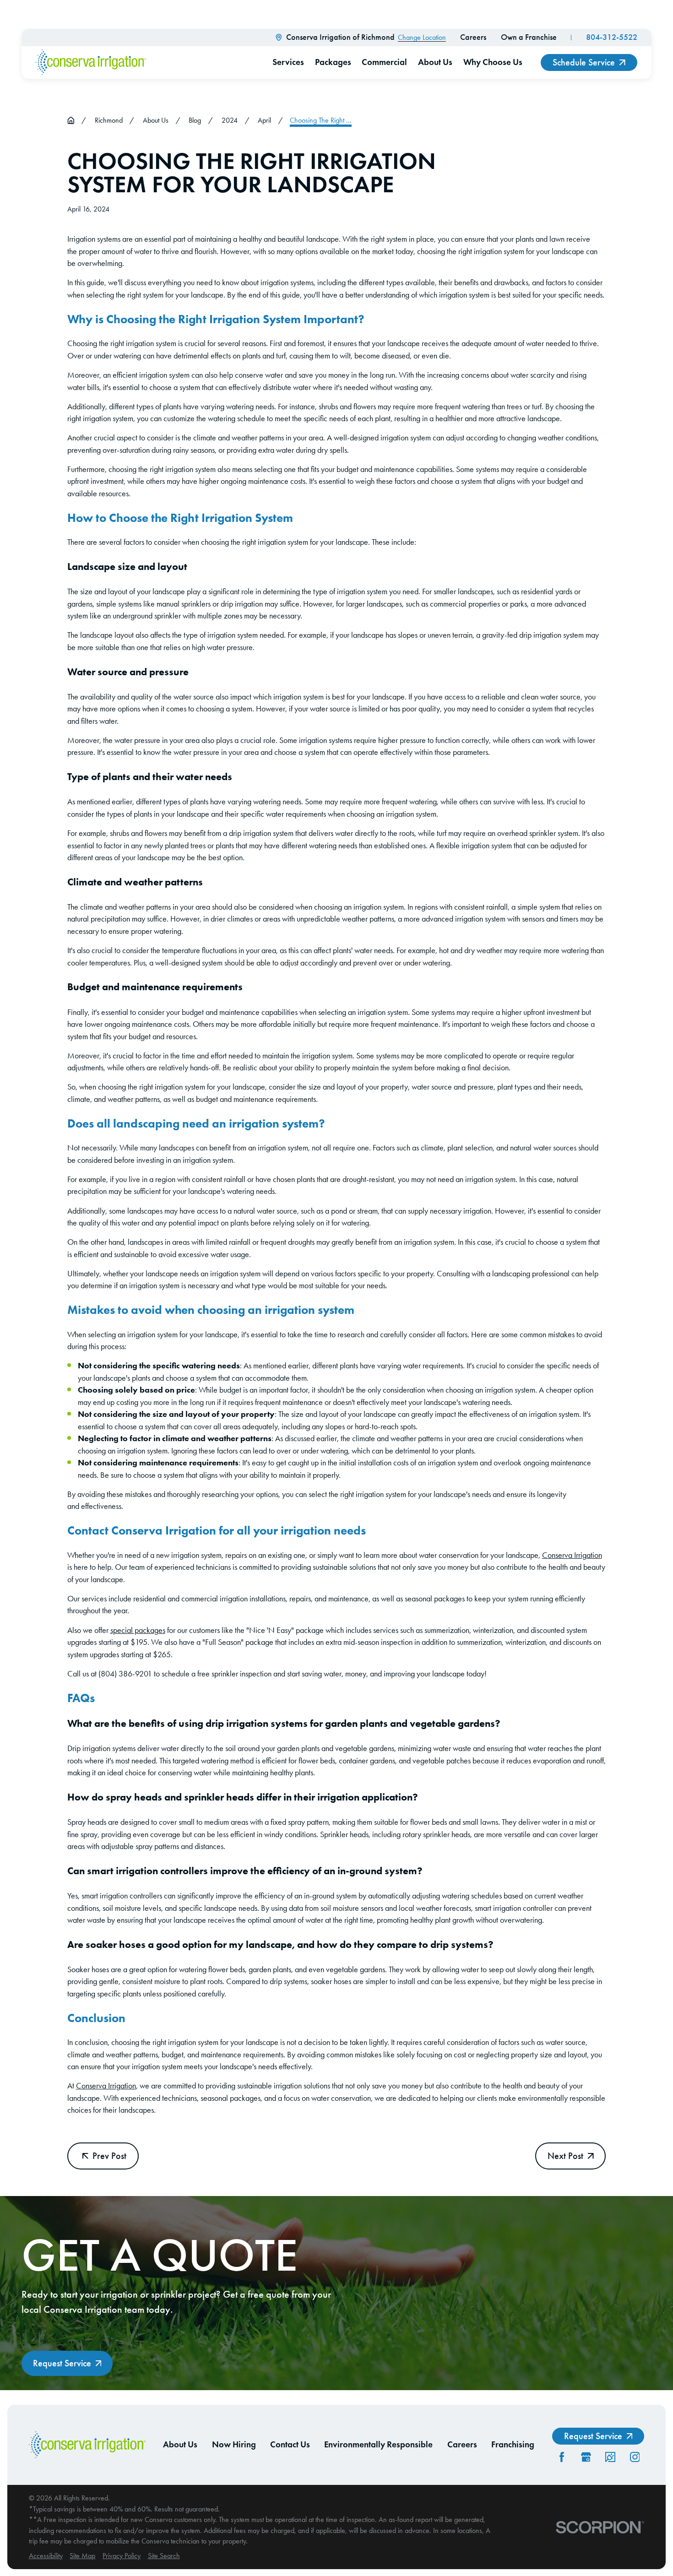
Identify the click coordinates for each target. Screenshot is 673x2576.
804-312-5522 (612, 37)
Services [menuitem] (288, 62)
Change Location (422, 37)
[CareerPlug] (610, 2457)
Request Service (62, 2363)
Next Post (565, 2156)
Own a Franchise (529, 37)
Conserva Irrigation (572, 1555)
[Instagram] (635, 2457)
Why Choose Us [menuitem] (493, 62)
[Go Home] (71, 120)
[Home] (91, 62)
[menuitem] (46, 2556)
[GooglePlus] (586, 2457)
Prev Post (109, 2156)
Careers (473, 37)
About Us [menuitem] (435, 62)
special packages (138, 1630)
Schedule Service (584, 62)
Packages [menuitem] (333, 62)
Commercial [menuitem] (384, 62)
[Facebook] (562, 2457)
